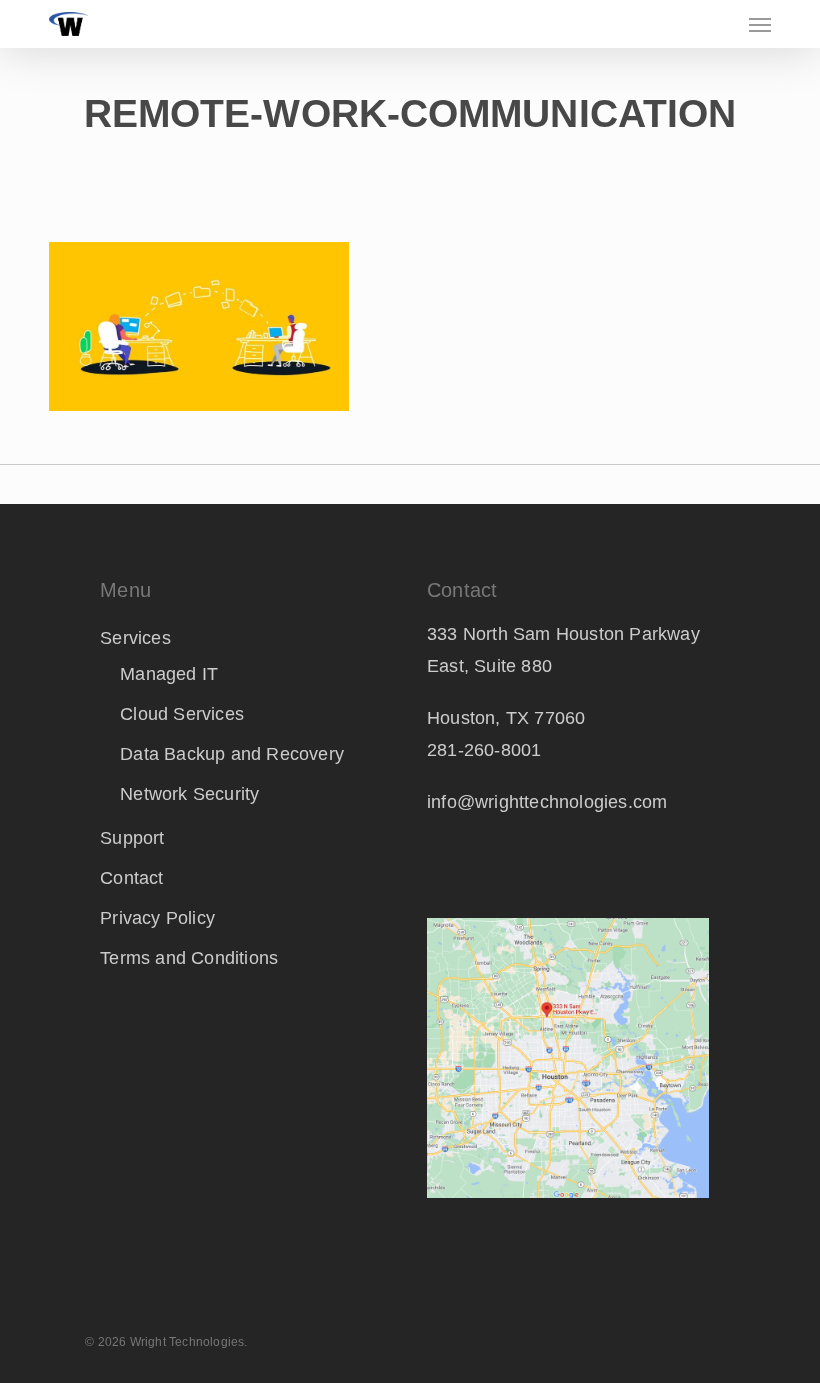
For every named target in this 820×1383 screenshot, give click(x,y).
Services (135, 638)
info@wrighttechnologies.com (547, 802)
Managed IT (169, 674)
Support (132, 838)
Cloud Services (182, 714)
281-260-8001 (484, 750)
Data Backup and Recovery (232, 754)
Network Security (189, 794)
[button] (760, 24)
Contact (131, 878)
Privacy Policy (157, 918)
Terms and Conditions (189, 958)
